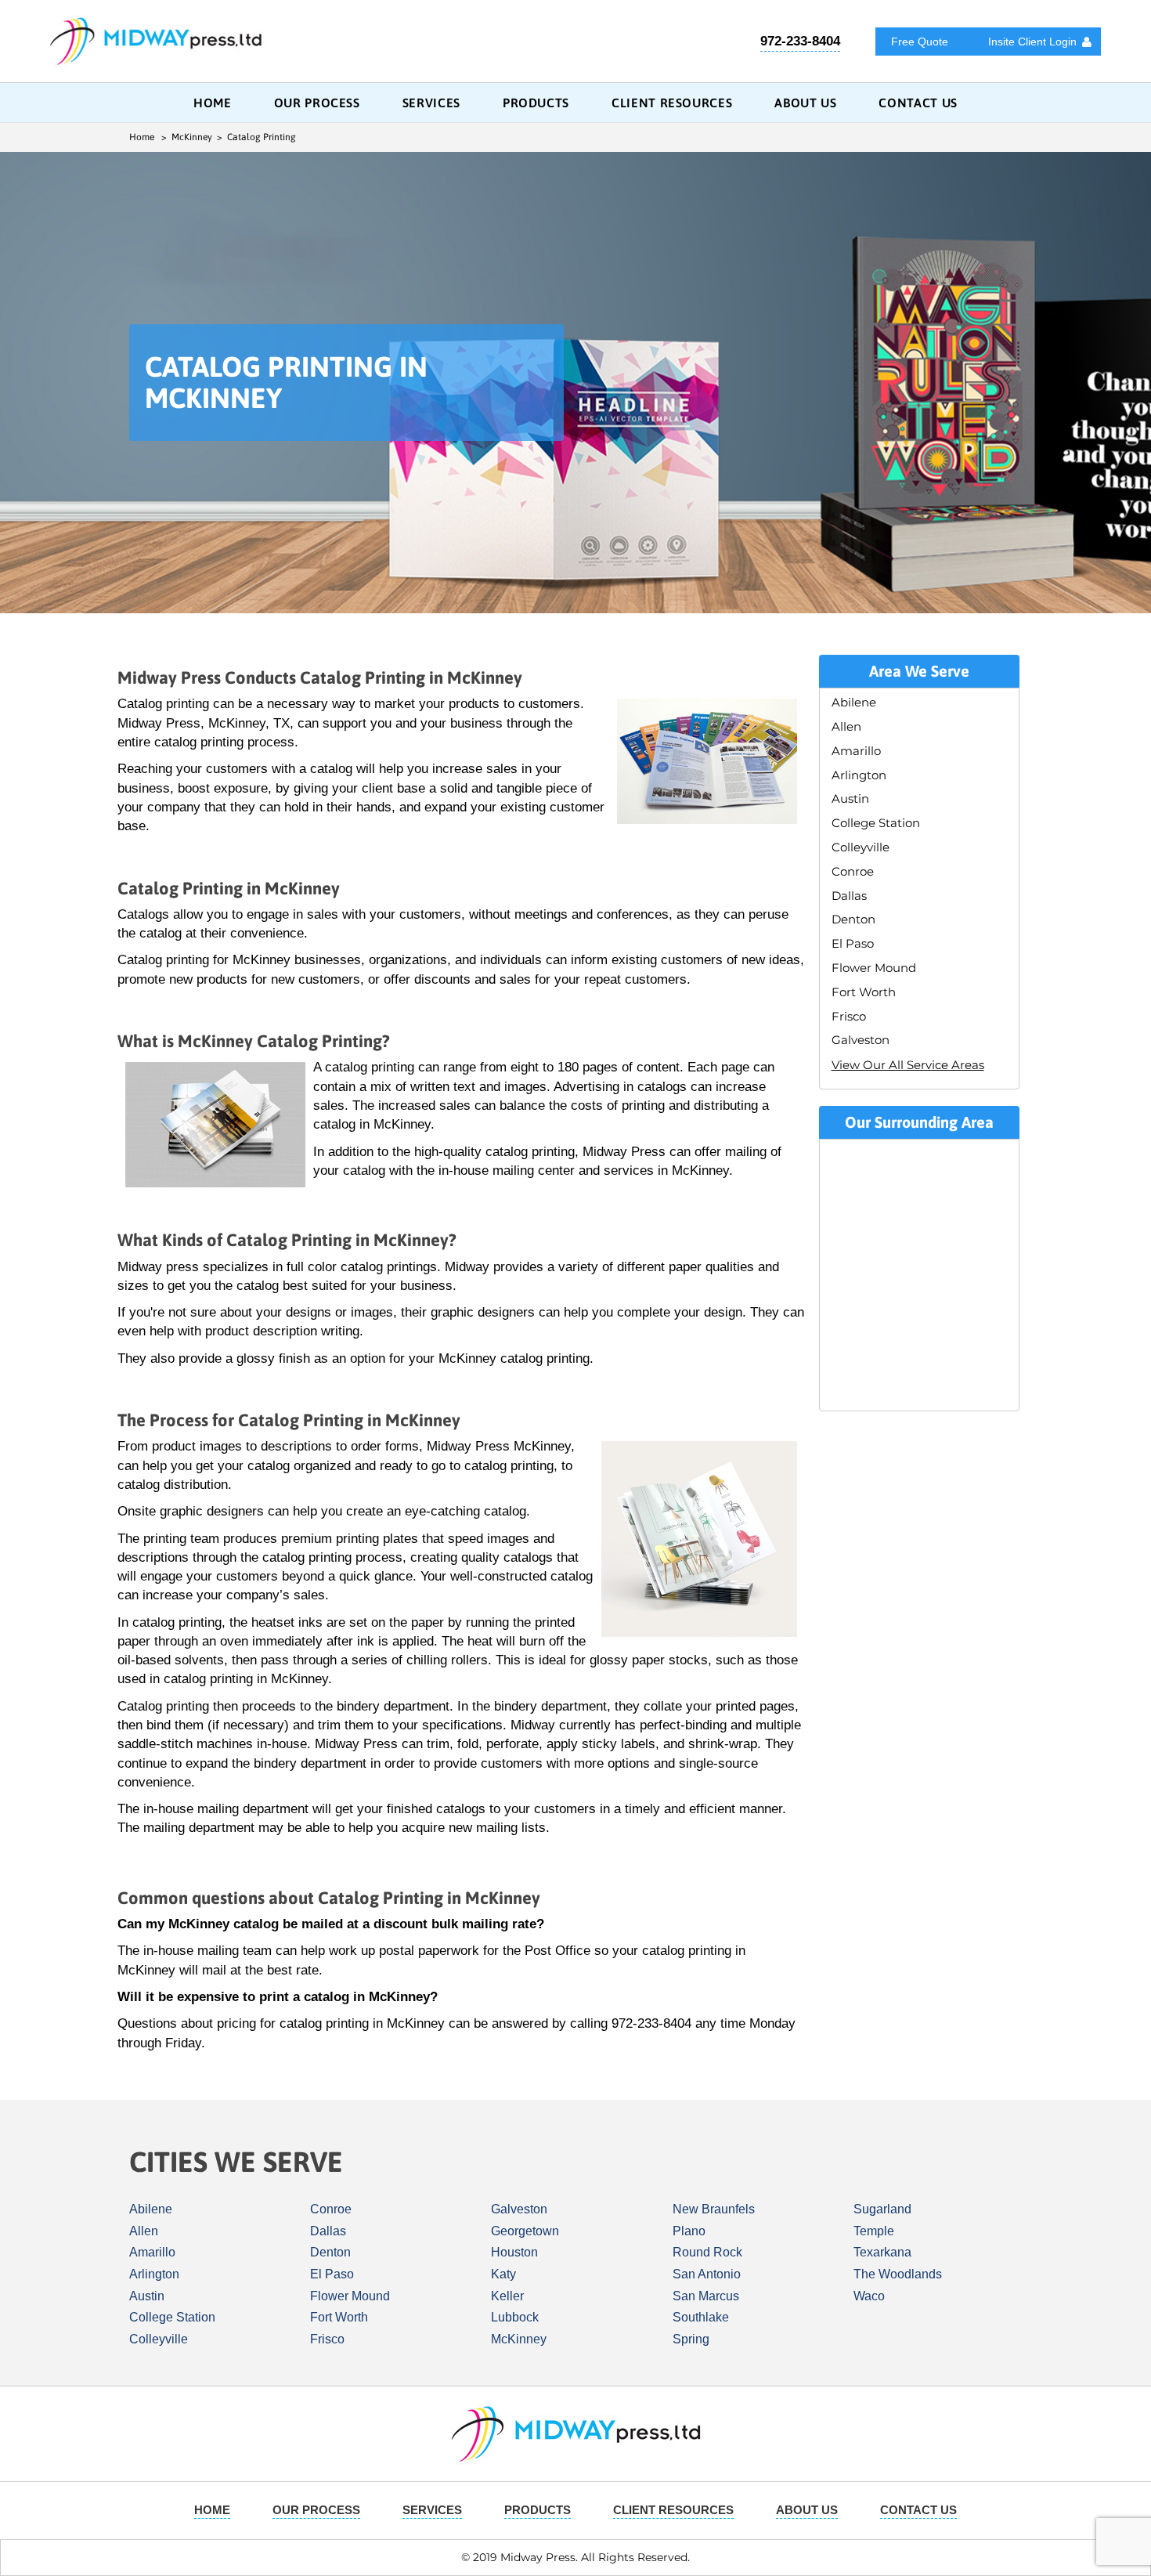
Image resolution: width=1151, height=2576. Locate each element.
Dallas (849, 896)
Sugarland (882, 2209)
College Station (876, 823)
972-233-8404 (800, 41)
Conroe (853, 871)
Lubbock (515, 2317)
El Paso (853, 943)
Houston (514, 2252)
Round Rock (707, 2252)
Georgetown (525, 2231)
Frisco (849, 1016)
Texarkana (882, 2252)
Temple (874, 2231)
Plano (689, 2231)
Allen (846, 726)
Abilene (854, 702)
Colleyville (861, 847)
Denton (853, 919)
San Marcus (706, 2296)
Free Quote (920, 42)
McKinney (519, 2339)
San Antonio (707, 2274)
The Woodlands (898, 2274)
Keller (507, 2296)
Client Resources (672, 103)
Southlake (701, 2317)
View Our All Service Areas (908, 1065)
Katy (503, 2274)
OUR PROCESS (317, 103)
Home (213, 103)
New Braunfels (714, 2209)
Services (431, 103)
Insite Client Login (1032, 42)
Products (536, 103)
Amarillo (856, 751)
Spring (691, 2339)
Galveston (861, 1040)
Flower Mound (874, 968)
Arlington (859, 775)
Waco (869, 2296)
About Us (805, 103)
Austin (850, 798)
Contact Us (918, 103)
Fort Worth (864, 992)
